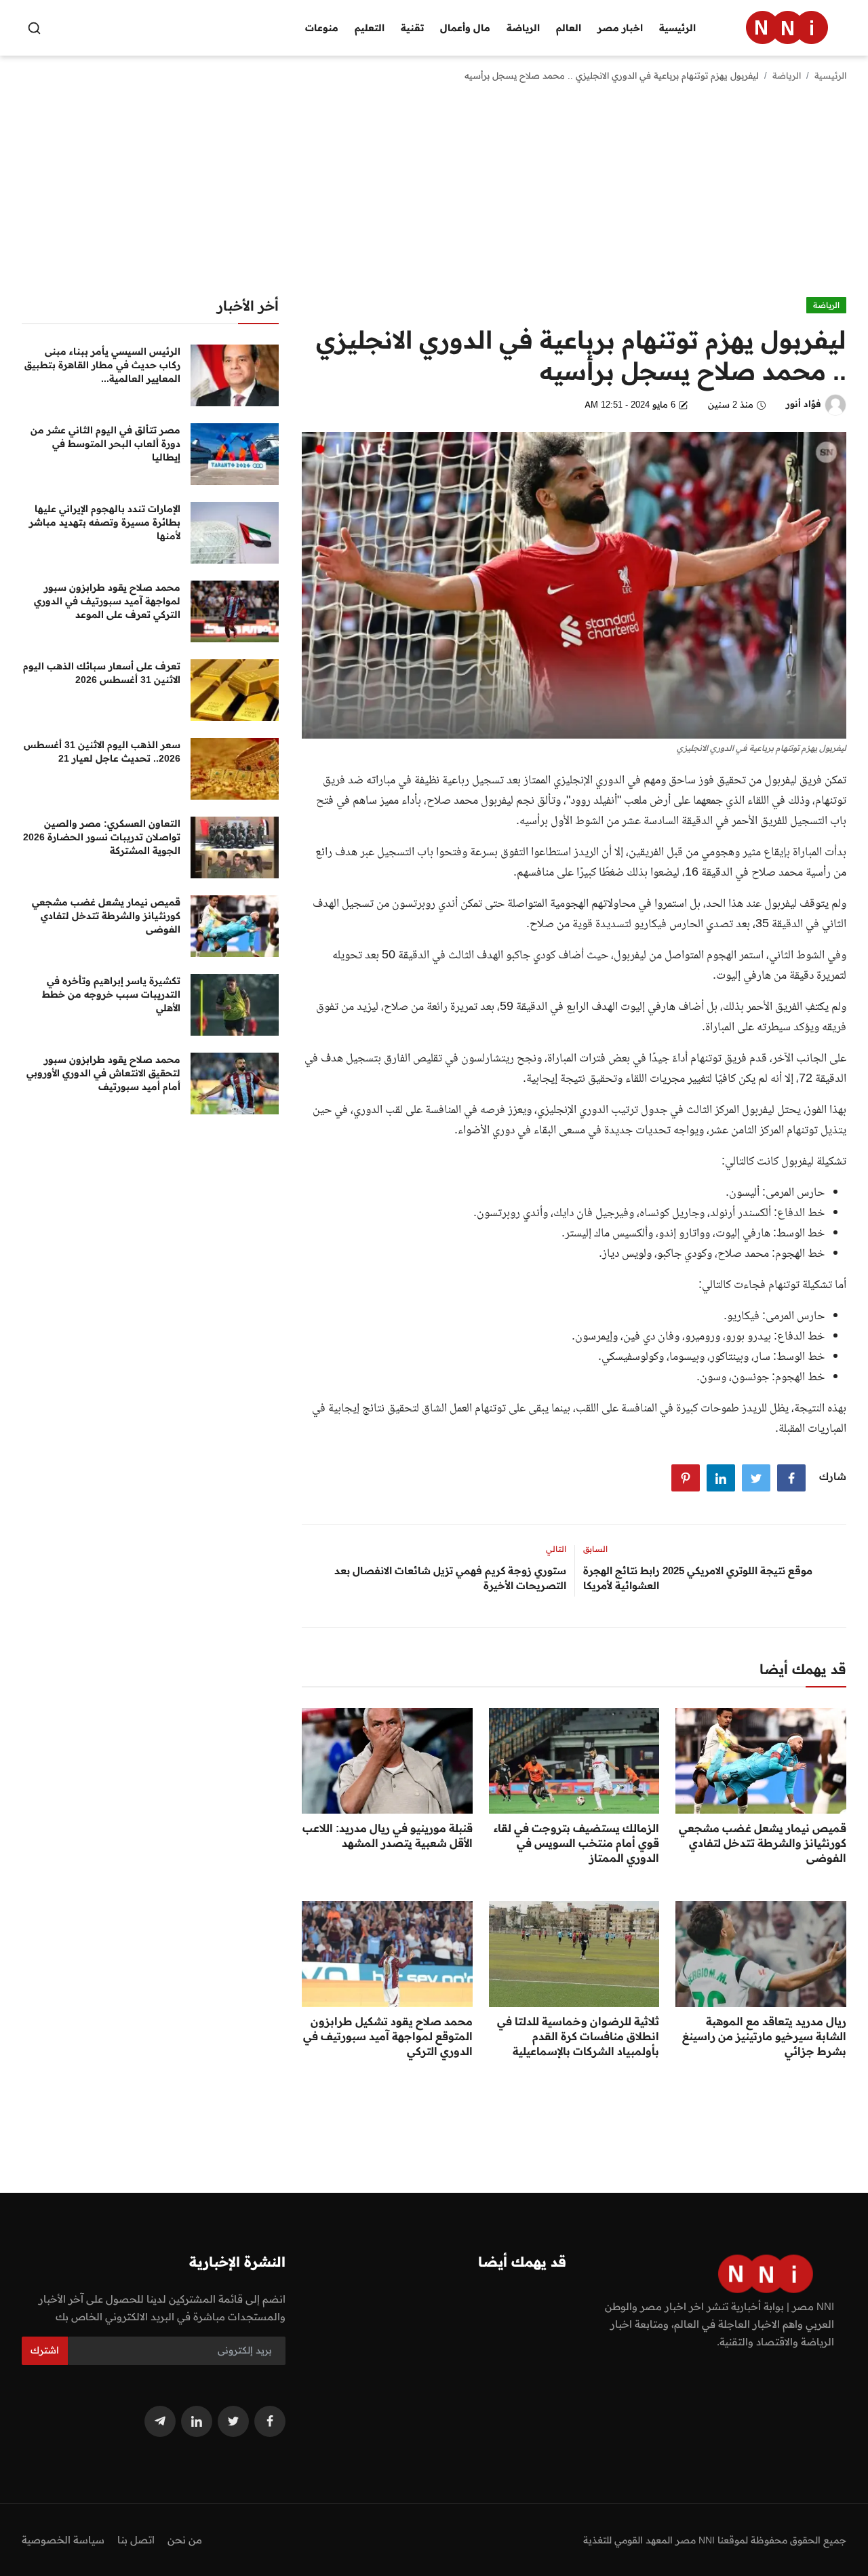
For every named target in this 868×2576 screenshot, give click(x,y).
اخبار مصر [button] (620, 28)
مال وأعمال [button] (465, 28)
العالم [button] (569, 28)
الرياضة (787, 75)
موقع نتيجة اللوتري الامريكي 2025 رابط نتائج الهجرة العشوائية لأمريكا (698, 1578)
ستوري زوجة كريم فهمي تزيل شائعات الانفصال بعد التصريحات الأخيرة (450, 1578)
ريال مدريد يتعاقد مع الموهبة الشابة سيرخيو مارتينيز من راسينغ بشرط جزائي (764, 2036)
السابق (595, 1549)
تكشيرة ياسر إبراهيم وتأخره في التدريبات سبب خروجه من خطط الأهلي (111, 994)
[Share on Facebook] (791, 1478)
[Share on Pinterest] (686, 1478)
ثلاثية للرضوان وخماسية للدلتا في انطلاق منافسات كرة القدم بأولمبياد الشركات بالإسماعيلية (578, 2036)
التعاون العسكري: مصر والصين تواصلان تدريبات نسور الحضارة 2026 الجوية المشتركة (102, 837)
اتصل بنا (136, 2540)
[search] (34, 28)
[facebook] (270, 2421)
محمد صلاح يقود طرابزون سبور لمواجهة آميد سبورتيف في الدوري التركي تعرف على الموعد (107, 601)
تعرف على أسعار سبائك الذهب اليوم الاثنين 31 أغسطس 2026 (102, 673)
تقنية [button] (412, 28)
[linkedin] (197, 2421)
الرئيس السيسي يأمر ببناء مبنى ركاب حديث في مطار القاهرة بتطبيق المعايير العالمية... (102, 365)
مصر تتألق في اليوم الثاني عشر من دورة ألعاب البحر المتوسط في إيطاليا (105, 444)
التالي (556, 1549)
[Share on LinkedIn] (721, 1478)
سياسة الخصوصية (63, 2540)
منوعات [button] (322, 28)
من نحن (185, 2540)
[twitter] (233, 2421)
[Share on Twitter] (756, 1478)
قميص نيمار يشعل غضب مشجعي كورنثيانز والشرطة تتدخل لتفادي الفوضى (763, 1843)
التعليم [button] (370, 28)
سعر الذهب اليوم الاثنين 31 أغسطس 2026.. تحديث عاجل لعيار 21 (102, 752)
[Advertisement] (434, 195)
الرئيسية (677, 28)
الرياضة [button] (523, 28)
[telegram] (160, 2421)
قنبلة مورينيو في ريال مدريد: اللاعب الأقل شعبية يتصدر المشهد (388, 1835)
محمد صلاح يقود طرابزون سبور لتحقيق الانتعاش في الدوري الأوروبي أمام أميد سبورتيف (103, 1073)
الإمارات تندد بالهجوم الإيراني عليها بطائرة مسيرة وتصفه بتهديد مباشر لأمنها (105, 522)
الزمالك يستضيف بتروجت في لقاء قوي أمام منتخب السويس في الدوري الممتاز (576, 1843)
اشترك (45, 2350)
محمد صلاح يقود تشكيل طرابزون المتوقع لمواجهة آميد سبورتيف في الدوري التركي (388, 2036)
